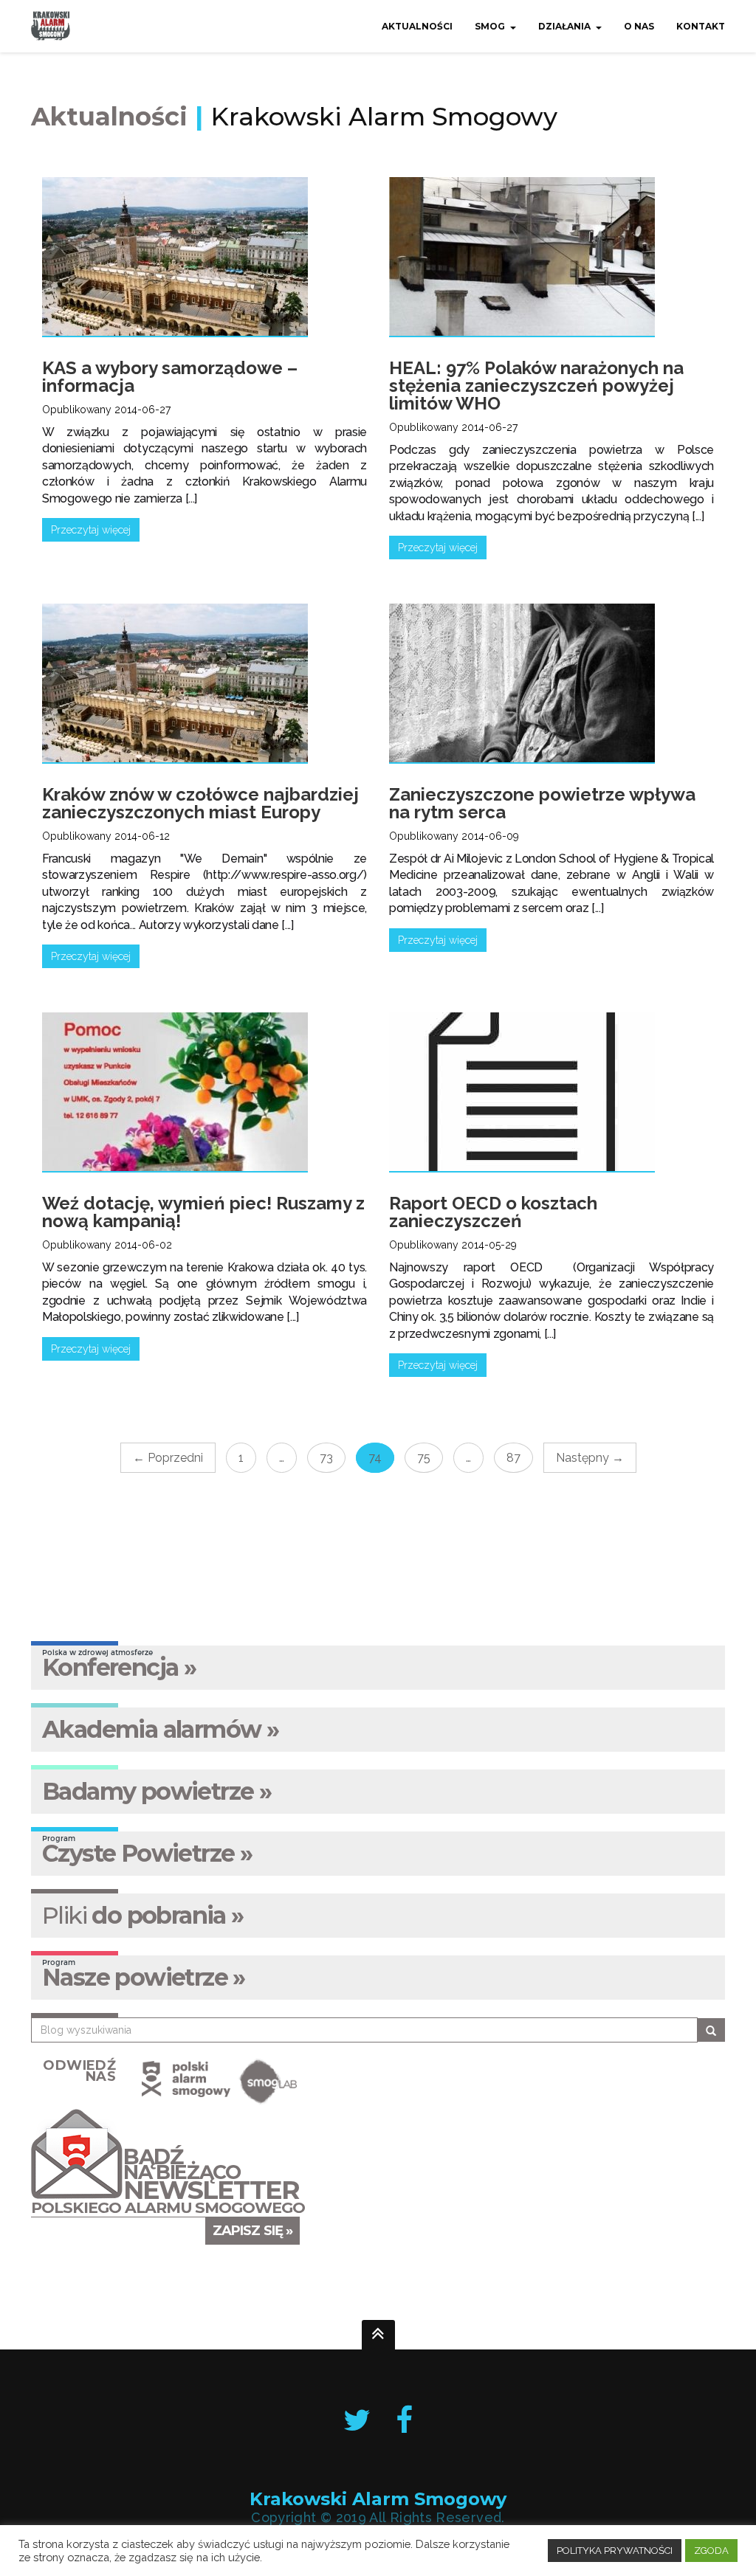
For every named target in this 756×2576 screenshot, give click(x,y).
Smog (490, 26)
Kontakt (701, 26)
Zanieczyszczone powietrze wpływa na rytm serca (542, 803)
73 (326, 1458)
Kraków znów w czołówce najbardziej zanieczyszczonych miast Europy (200, 803)
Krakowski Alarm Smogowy (378, 2499)
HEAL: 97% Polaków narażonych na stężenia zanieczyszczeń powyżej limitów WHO (536, 386)
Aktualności (417, 26)
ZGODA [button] (711, 2551)
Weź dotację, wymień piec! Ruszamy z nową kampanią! (203, 1212)
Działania (564, 26)
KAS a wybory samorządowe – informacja (170, 377)
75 (424, 1458)
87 (513, 1458)
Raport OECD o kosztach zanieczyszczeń (493, 1212)
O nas (639, 26)
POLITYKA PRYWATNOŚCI (615, 2551)
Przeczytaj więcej (91, 530)
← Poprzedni (168, 1458)
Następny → (590, 1458)
